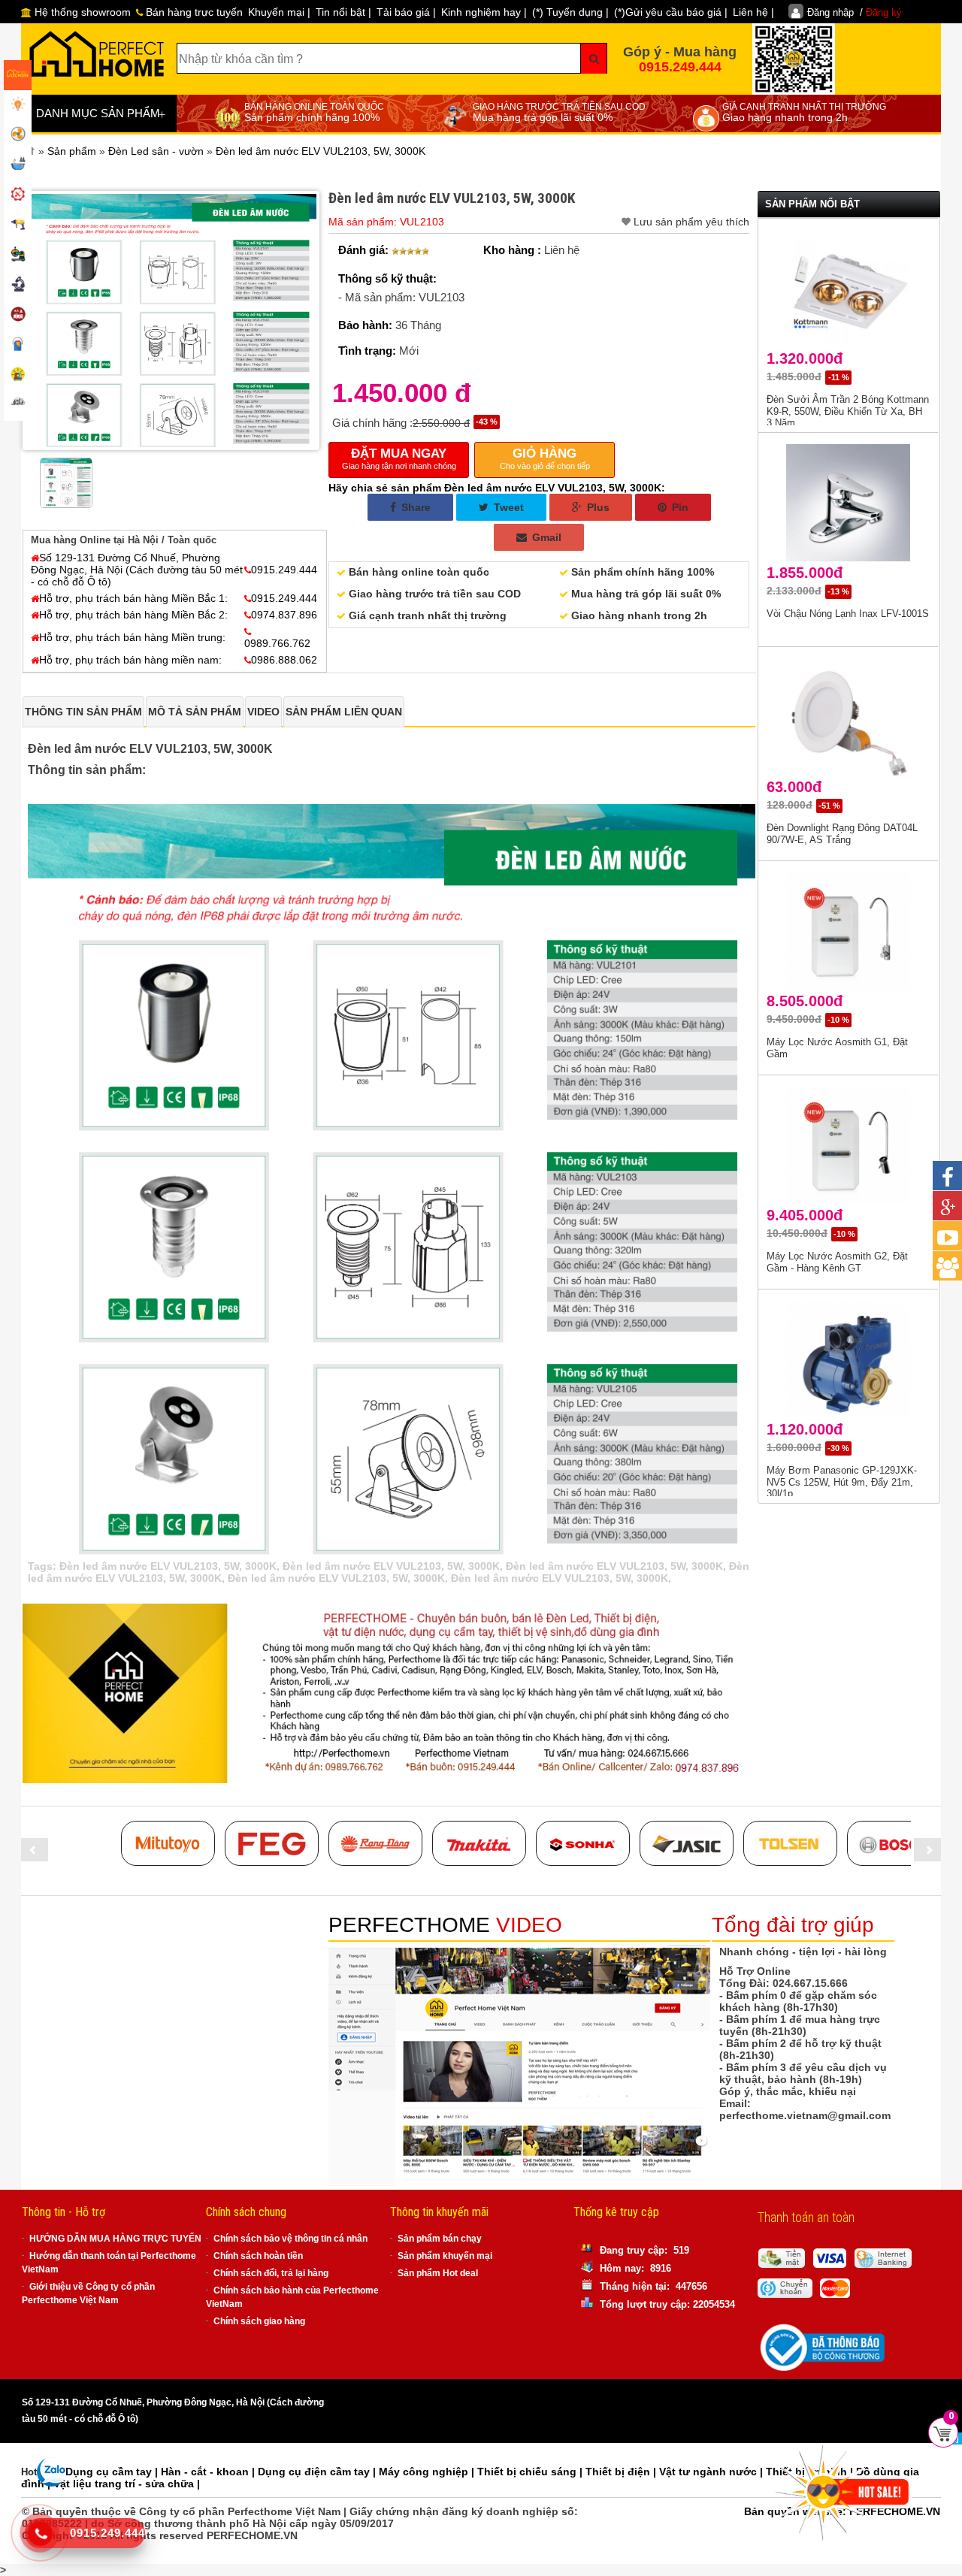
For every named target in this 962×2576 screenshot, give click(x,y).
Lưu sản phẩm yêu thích (691, 222)
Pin (679, 507)
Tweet (507, 507)
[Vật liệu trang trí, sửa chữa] (18, 346)
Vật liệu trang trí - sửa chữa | (127, 2484)
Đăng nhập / (855, 12)
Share (414, 507)
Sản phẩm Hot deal (438, 2273)
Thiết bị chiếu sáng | (531, 2472)
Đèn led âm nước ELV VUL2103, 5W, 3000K (168, 1566)
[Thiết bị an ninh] (18, 376)
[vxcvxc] (479, 1843)
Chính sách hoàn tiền (258, 2256)
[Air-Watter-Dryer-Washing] (18, 406)
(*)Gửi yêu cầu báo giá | (671, 12)
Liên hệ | (753, 12)
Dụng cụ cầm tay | (113, 2472)
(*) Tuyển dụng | (570, 12)
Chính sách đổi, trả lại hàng (271, 2273)
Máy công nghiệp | (428, 2472)
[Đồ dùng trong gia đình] (18, 316)
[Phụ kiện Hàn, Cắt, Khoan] (18, 286)
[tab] (83, 712)
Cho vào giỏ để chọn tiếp (545, 458)
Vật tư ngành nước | (712, 2472)
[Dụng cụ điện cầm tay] (18, 225)
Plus (597, 507)
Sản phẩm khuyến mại (445, 2256)
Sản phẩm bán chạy (440, 2239)
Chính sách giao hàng (259, 2321)
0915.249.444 (680, 67)
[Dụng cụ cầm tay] (18, 195)
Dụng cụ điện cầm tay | (318, 2472)
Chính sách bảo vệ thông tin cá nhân (290, 2239)
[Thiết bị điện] (18, 135)
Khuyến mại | (279, 12)
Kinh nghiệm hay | (484, 12)
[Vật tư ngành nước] (18, 165)
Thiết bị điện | (622, 2472)
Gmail (545, 537)
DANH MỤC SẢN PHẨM (101, 114)
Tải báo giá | (406, 12)
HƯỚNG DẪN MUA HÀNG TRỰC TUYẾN (115, 2239)
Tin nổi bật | (343, 12)
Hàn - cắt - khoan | (209, 2472)
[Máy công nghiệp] (18, 255)
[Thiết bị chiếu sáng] (18, 105)
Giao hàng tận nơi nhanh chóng (399, 458)
